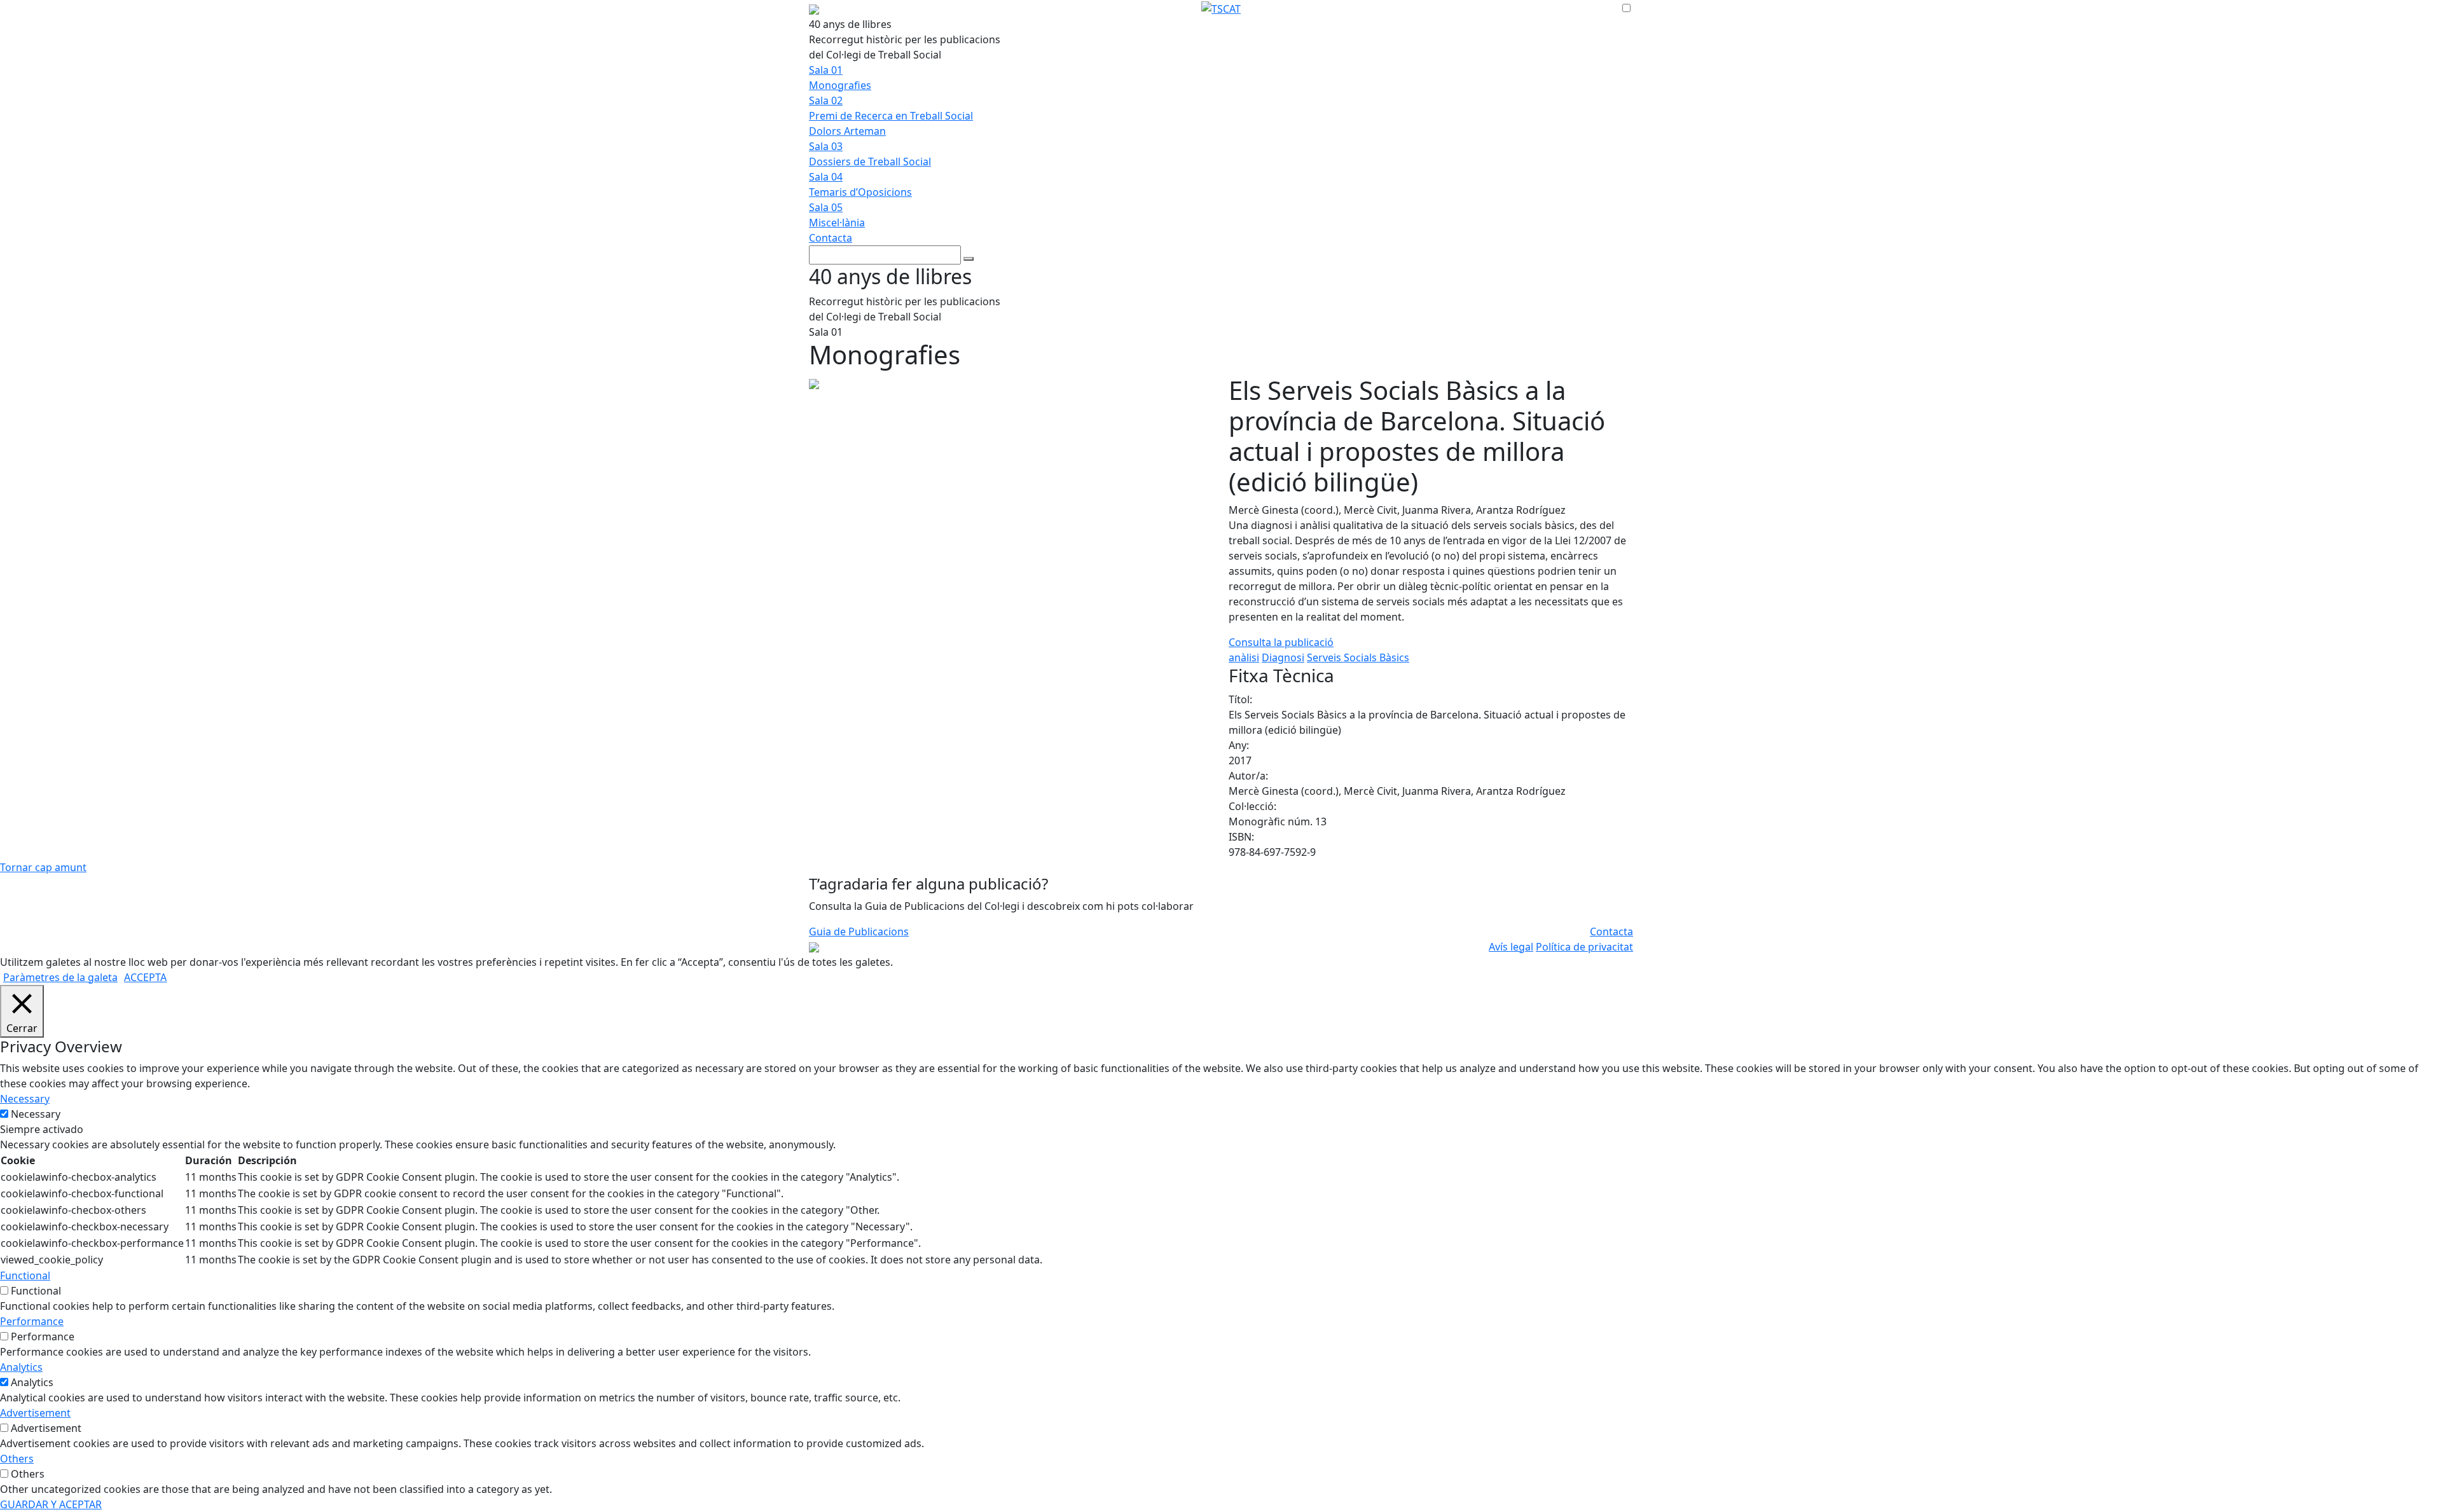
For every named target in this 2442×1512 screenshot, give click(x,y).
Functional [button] (25, 1275)
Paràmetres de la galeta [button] (60, 977)
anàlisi (1244, 657)
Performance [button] (32, 1321)
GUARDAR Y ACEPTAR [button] (51, 1504)
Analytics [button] (21, 1367)
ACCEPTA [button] (145, 977)
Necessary (36, 1114)
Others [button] (17, 1459)
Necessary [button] (25, 1099)
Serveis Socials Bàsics (1358, 657)
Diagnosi (1283, 657)
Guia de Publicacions (859, 931)
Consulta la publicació (1281, 642)
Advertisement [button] (35, 1413)
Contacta (831, 238)
